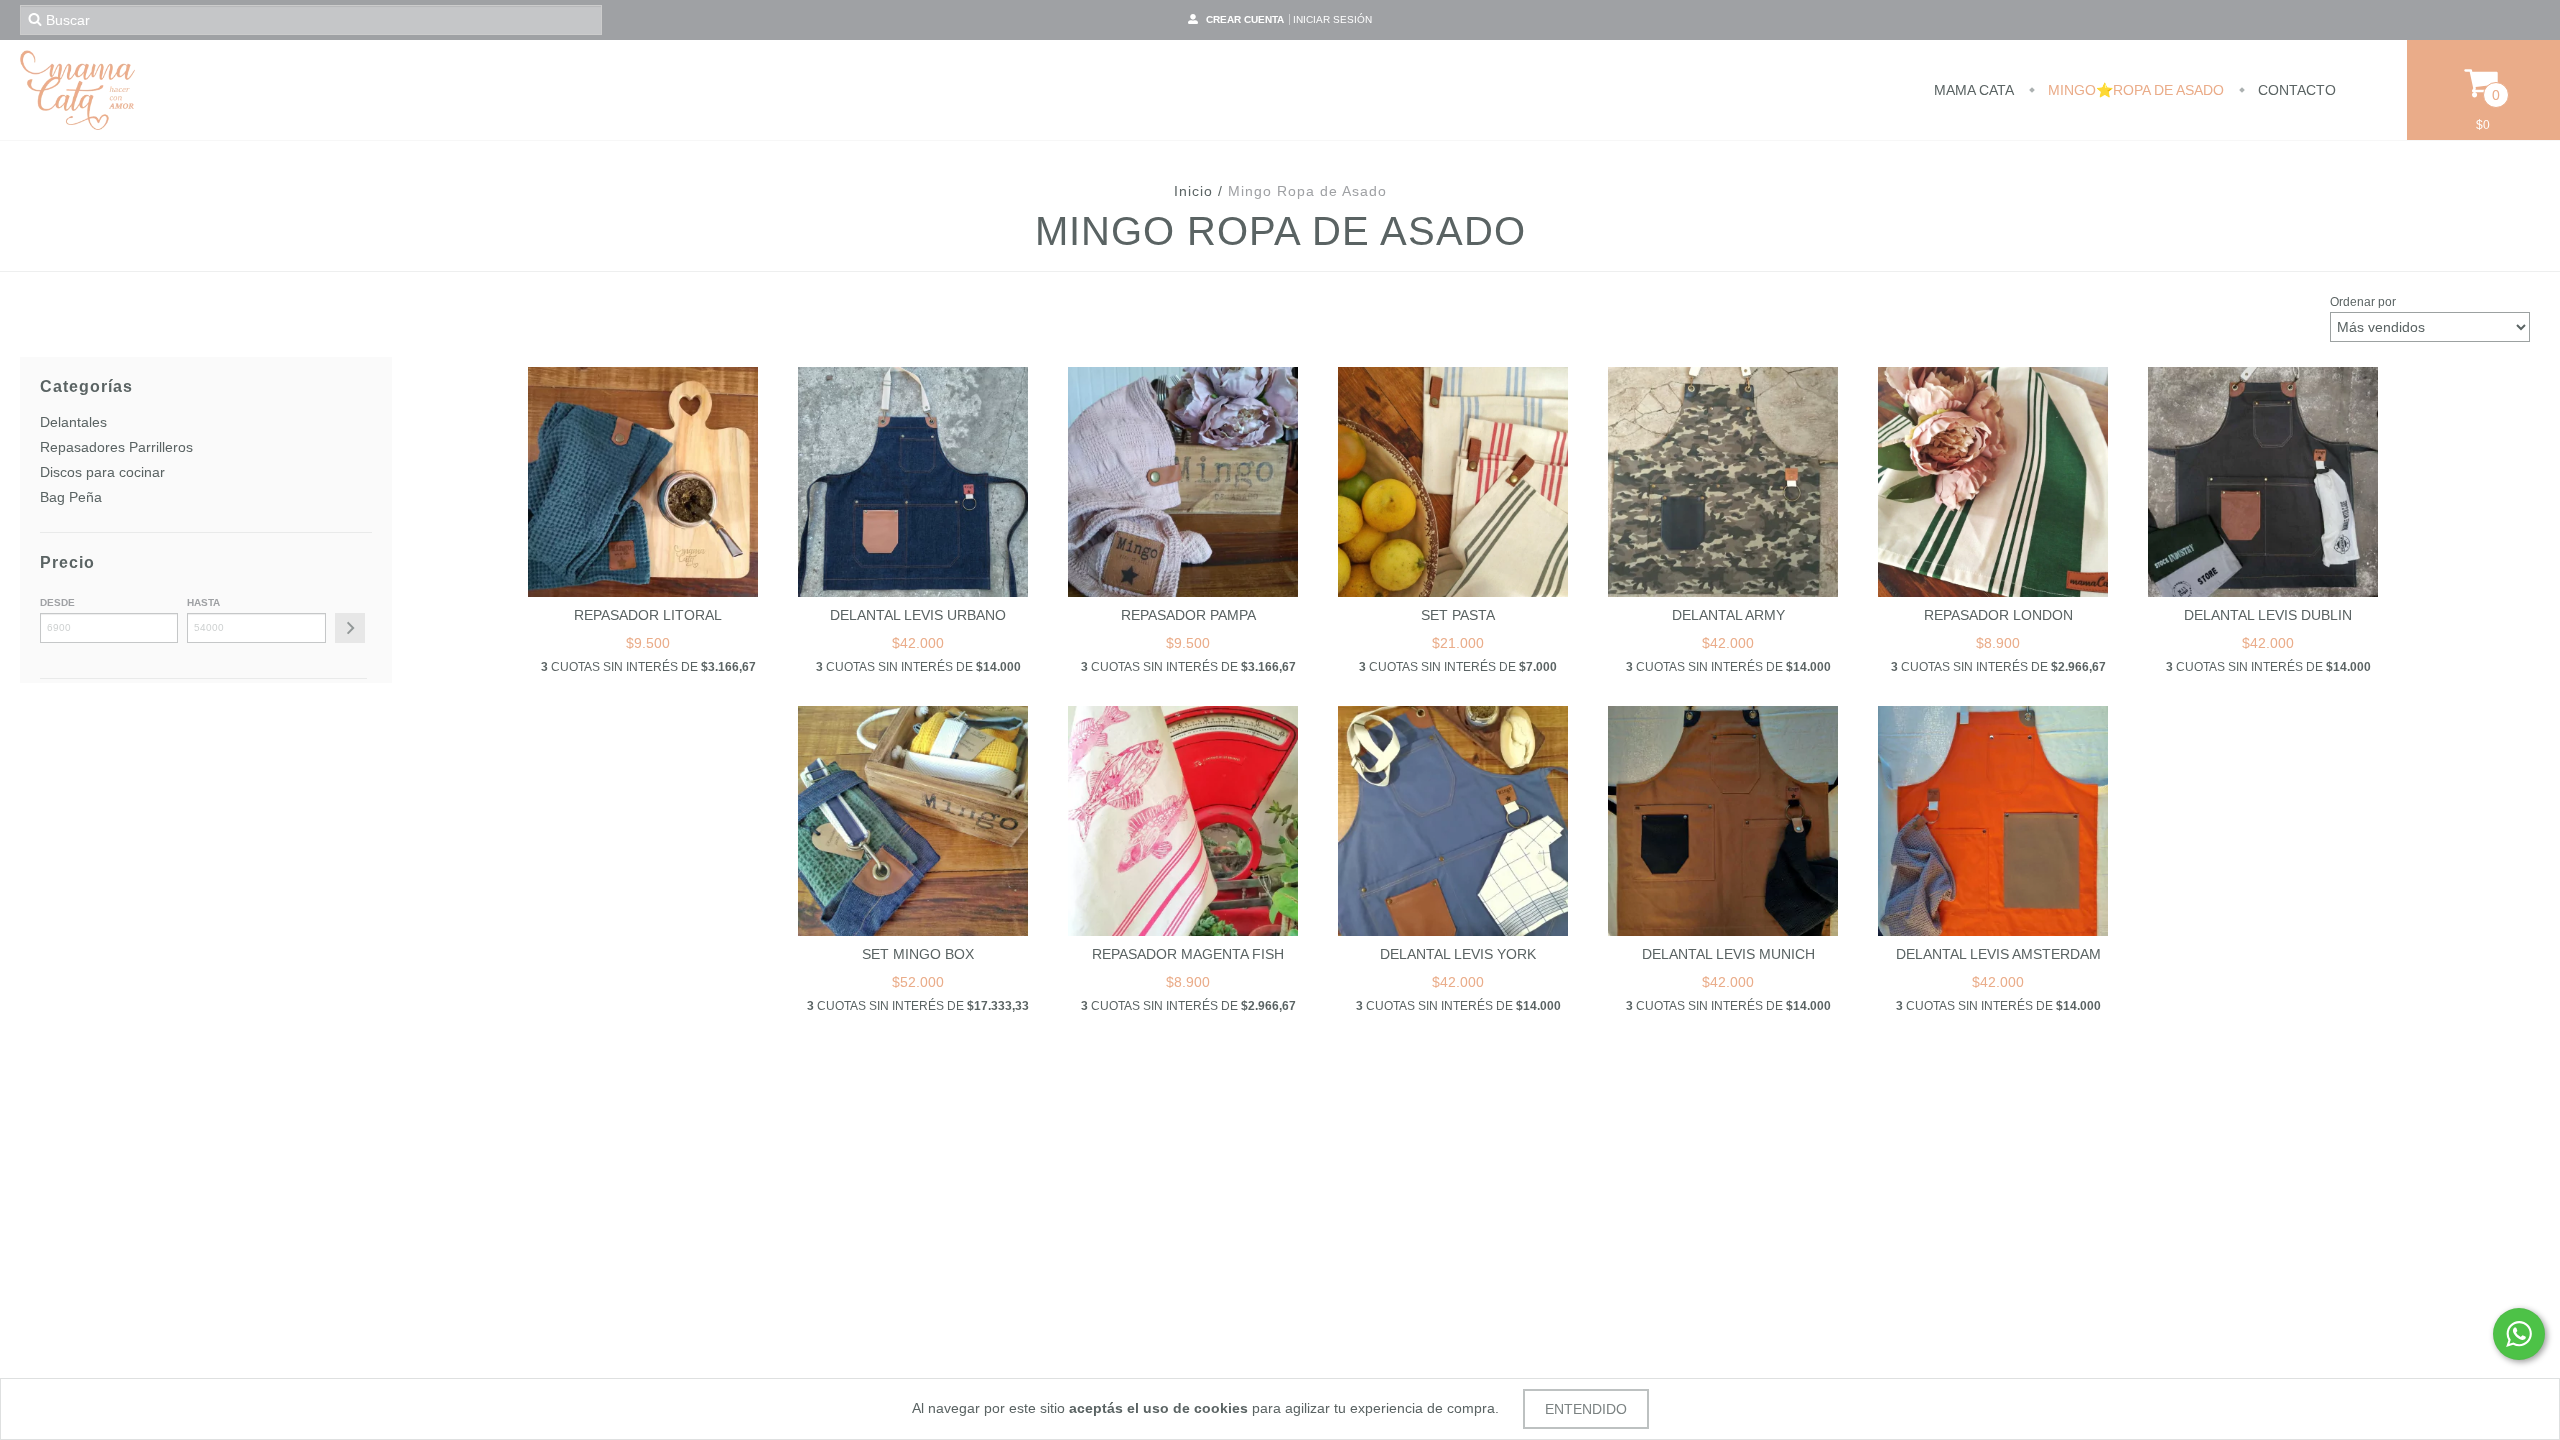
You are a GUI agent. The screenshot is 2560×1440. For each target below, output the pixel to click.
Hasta (203, 602)
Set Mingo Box (918, 954)
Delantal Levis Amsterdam (1998, 954)
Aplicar (350, 628)
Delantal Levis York (1458, 954)
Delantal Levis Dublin (2268, 615)
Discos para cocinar (102, 472)
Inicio (1193, 191)
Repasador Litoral (648, 615)
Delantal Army (1728, 615)
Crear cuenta (1245, 19)
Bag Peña (71, 497)
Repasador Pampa (1188, 615)
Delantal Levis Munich (1728, 954)
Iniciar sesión (1332, 19)
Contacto (2295, 90)
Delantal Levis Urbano (918, 615)
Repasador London (1998, 615)
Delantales (73, 422)
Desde (57, 602)
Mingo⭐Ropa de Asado (2134, 90)
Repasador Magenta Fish (1188, 954)
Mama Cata (1974, 90)
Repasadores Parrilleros (116, 447)
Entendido (1586, 1409)
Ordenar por (2363, 302)
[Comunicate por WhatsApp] (2519, 1334)
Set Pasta (1458, 615)
